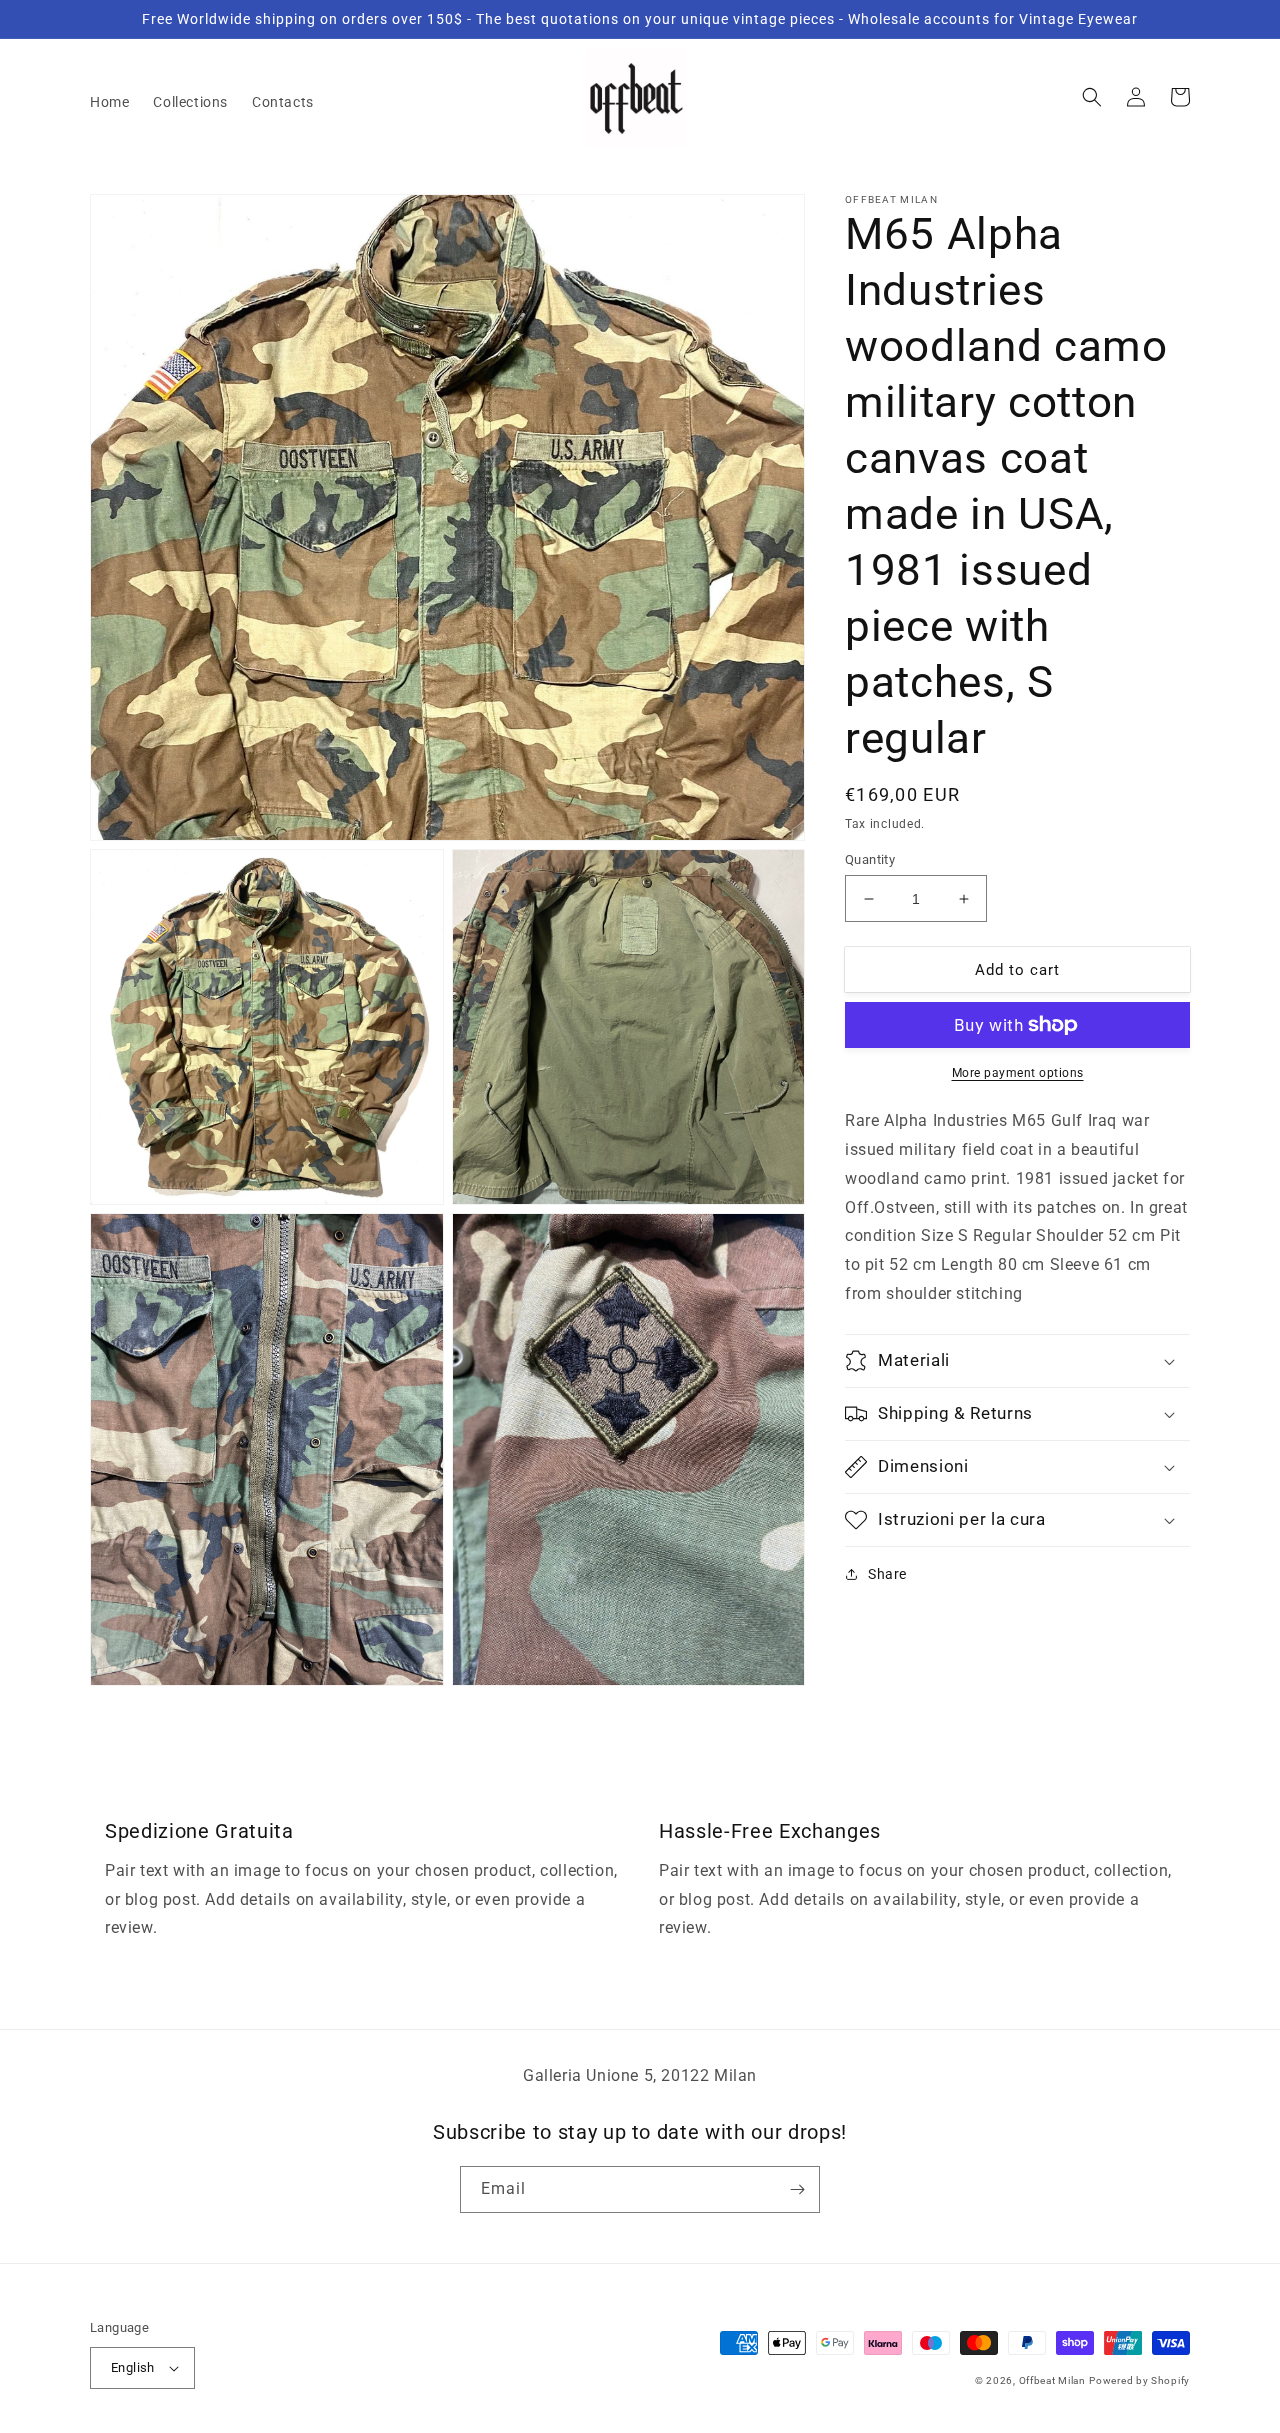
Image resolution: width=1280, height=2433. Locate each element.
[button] (1092, 97)
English (133, 2367)
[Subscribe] (797, 2189)
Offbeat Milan (1052, 2380)
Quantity (870, 859)
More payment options (1018, 1073)
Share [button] (887, 1574)
